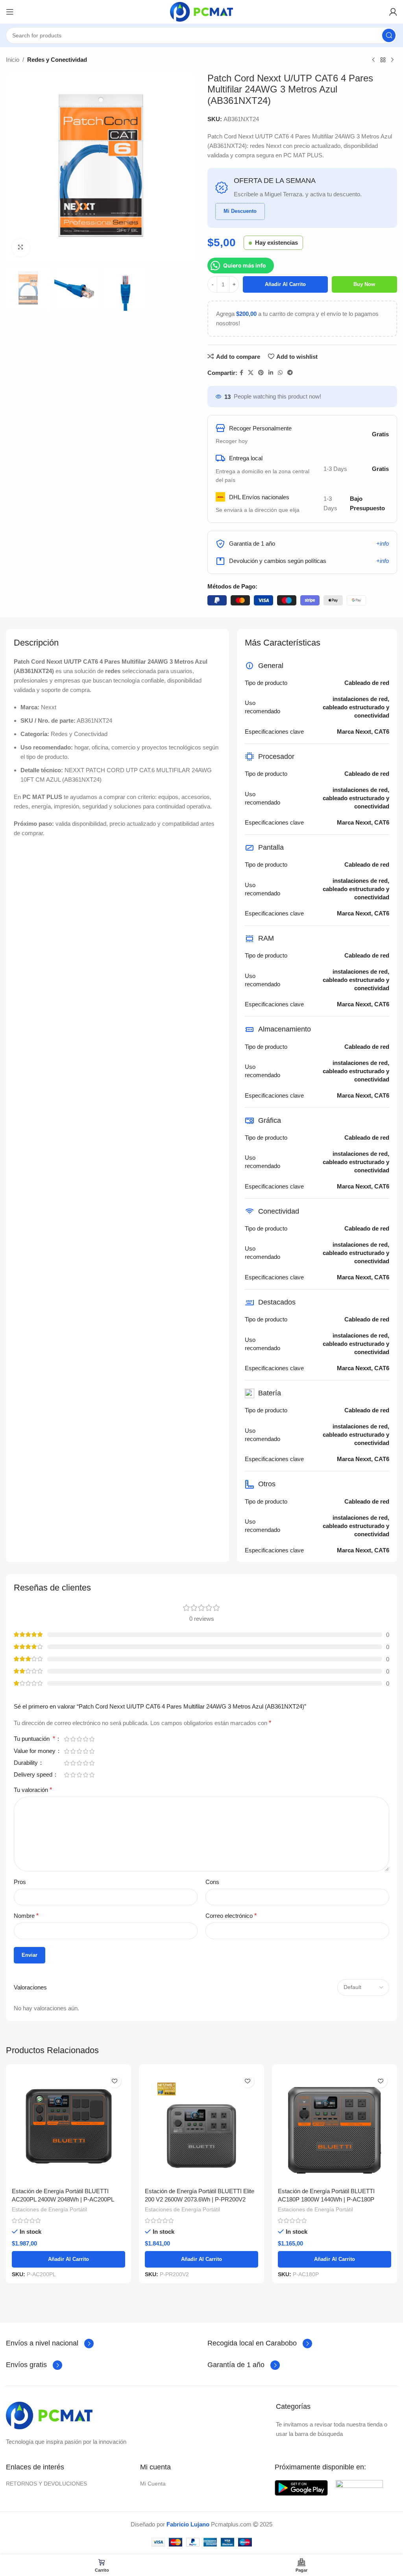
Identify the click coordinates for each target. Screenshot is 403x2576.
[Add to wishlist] (114, 2081)
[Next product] (392, 60)
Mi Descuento (240, 211)
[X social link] (251, 373)
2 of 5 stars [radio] (73, 1739)
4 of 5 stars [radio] (85, 1739)
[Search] (389, 35)
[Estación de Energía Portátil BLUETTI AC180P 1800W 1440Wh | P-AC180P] (335, 2127)
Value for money (35, 1751)
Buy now (364, 284)
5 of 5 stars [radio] (92, 1739)
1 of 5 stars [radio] (67, 1739)
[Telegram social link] (290, 373)
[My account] (393, 12)
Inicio (13, 60)
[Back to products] (383, 60)
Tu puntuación (34, 1739)
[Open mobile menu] (10, 12)
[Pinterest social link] (261, 373)
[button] (380, 2537)
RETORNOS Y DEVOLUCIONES (46, 2484)
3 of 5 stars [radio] (79, 1739)
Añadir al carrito (285, 284)
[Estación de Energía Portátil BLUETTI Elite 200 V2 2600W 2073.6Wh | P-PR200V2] (201, 2127)
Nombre (26, 1916)
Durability (27, 1763)
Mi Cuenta (153, 2484)
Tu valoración (33, 1790)
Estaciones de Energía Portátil (49, 2209)
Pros (20, 1882)
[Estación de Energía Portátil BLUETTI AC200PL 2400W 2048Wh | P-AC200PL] (68, 2127)
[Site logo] (201, 11)
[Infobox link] (50, 2343)
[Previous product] (373, 60)
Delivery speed (34, 1775)
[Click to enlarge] (21, 248)
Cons (212, 1882)
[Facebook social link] (241, 373)
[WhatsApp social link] (280, 373)
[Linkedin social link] (271, 373)
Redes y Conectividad (57, 60)
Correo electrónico (231, 1916)
